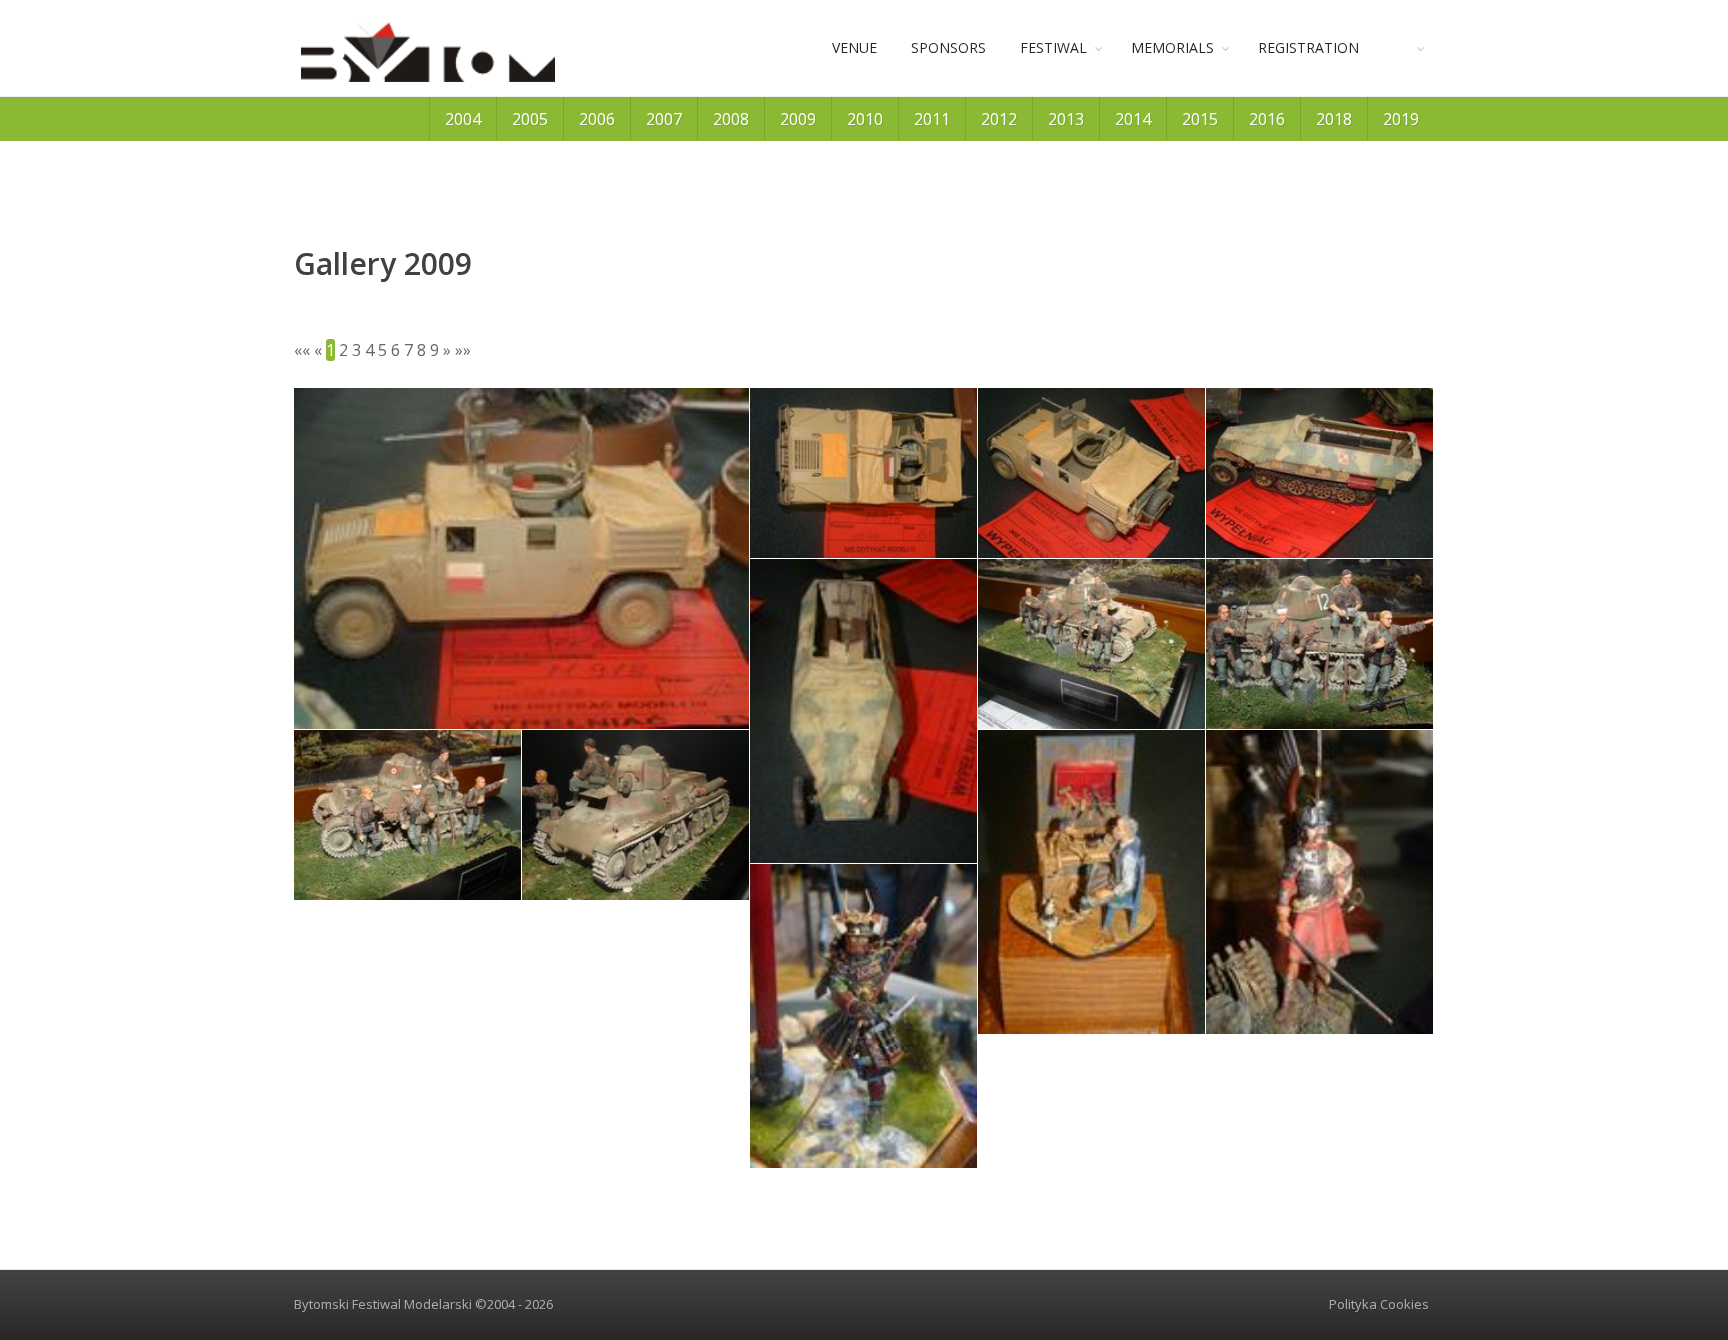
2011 (932, 119)
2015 (1200, 119)
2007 (664, 119)
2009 (798, 119)
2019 (1401, 119)
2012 (999, 119)
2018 (1334, 119)
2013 (1066, 119)
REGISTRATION (1308, 47)
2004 (463, 119)
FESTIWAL (1053, 47)
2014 (1133, 119)
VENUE (854, 47)
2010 (865, 119)
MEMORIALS (1172, 47)
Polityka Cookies (1379, 1304)
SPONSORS (948, 47)
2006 (597, 119)
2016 (1267, 119)
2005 (530, 119)
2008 (731, 119)
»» (463, 350)
